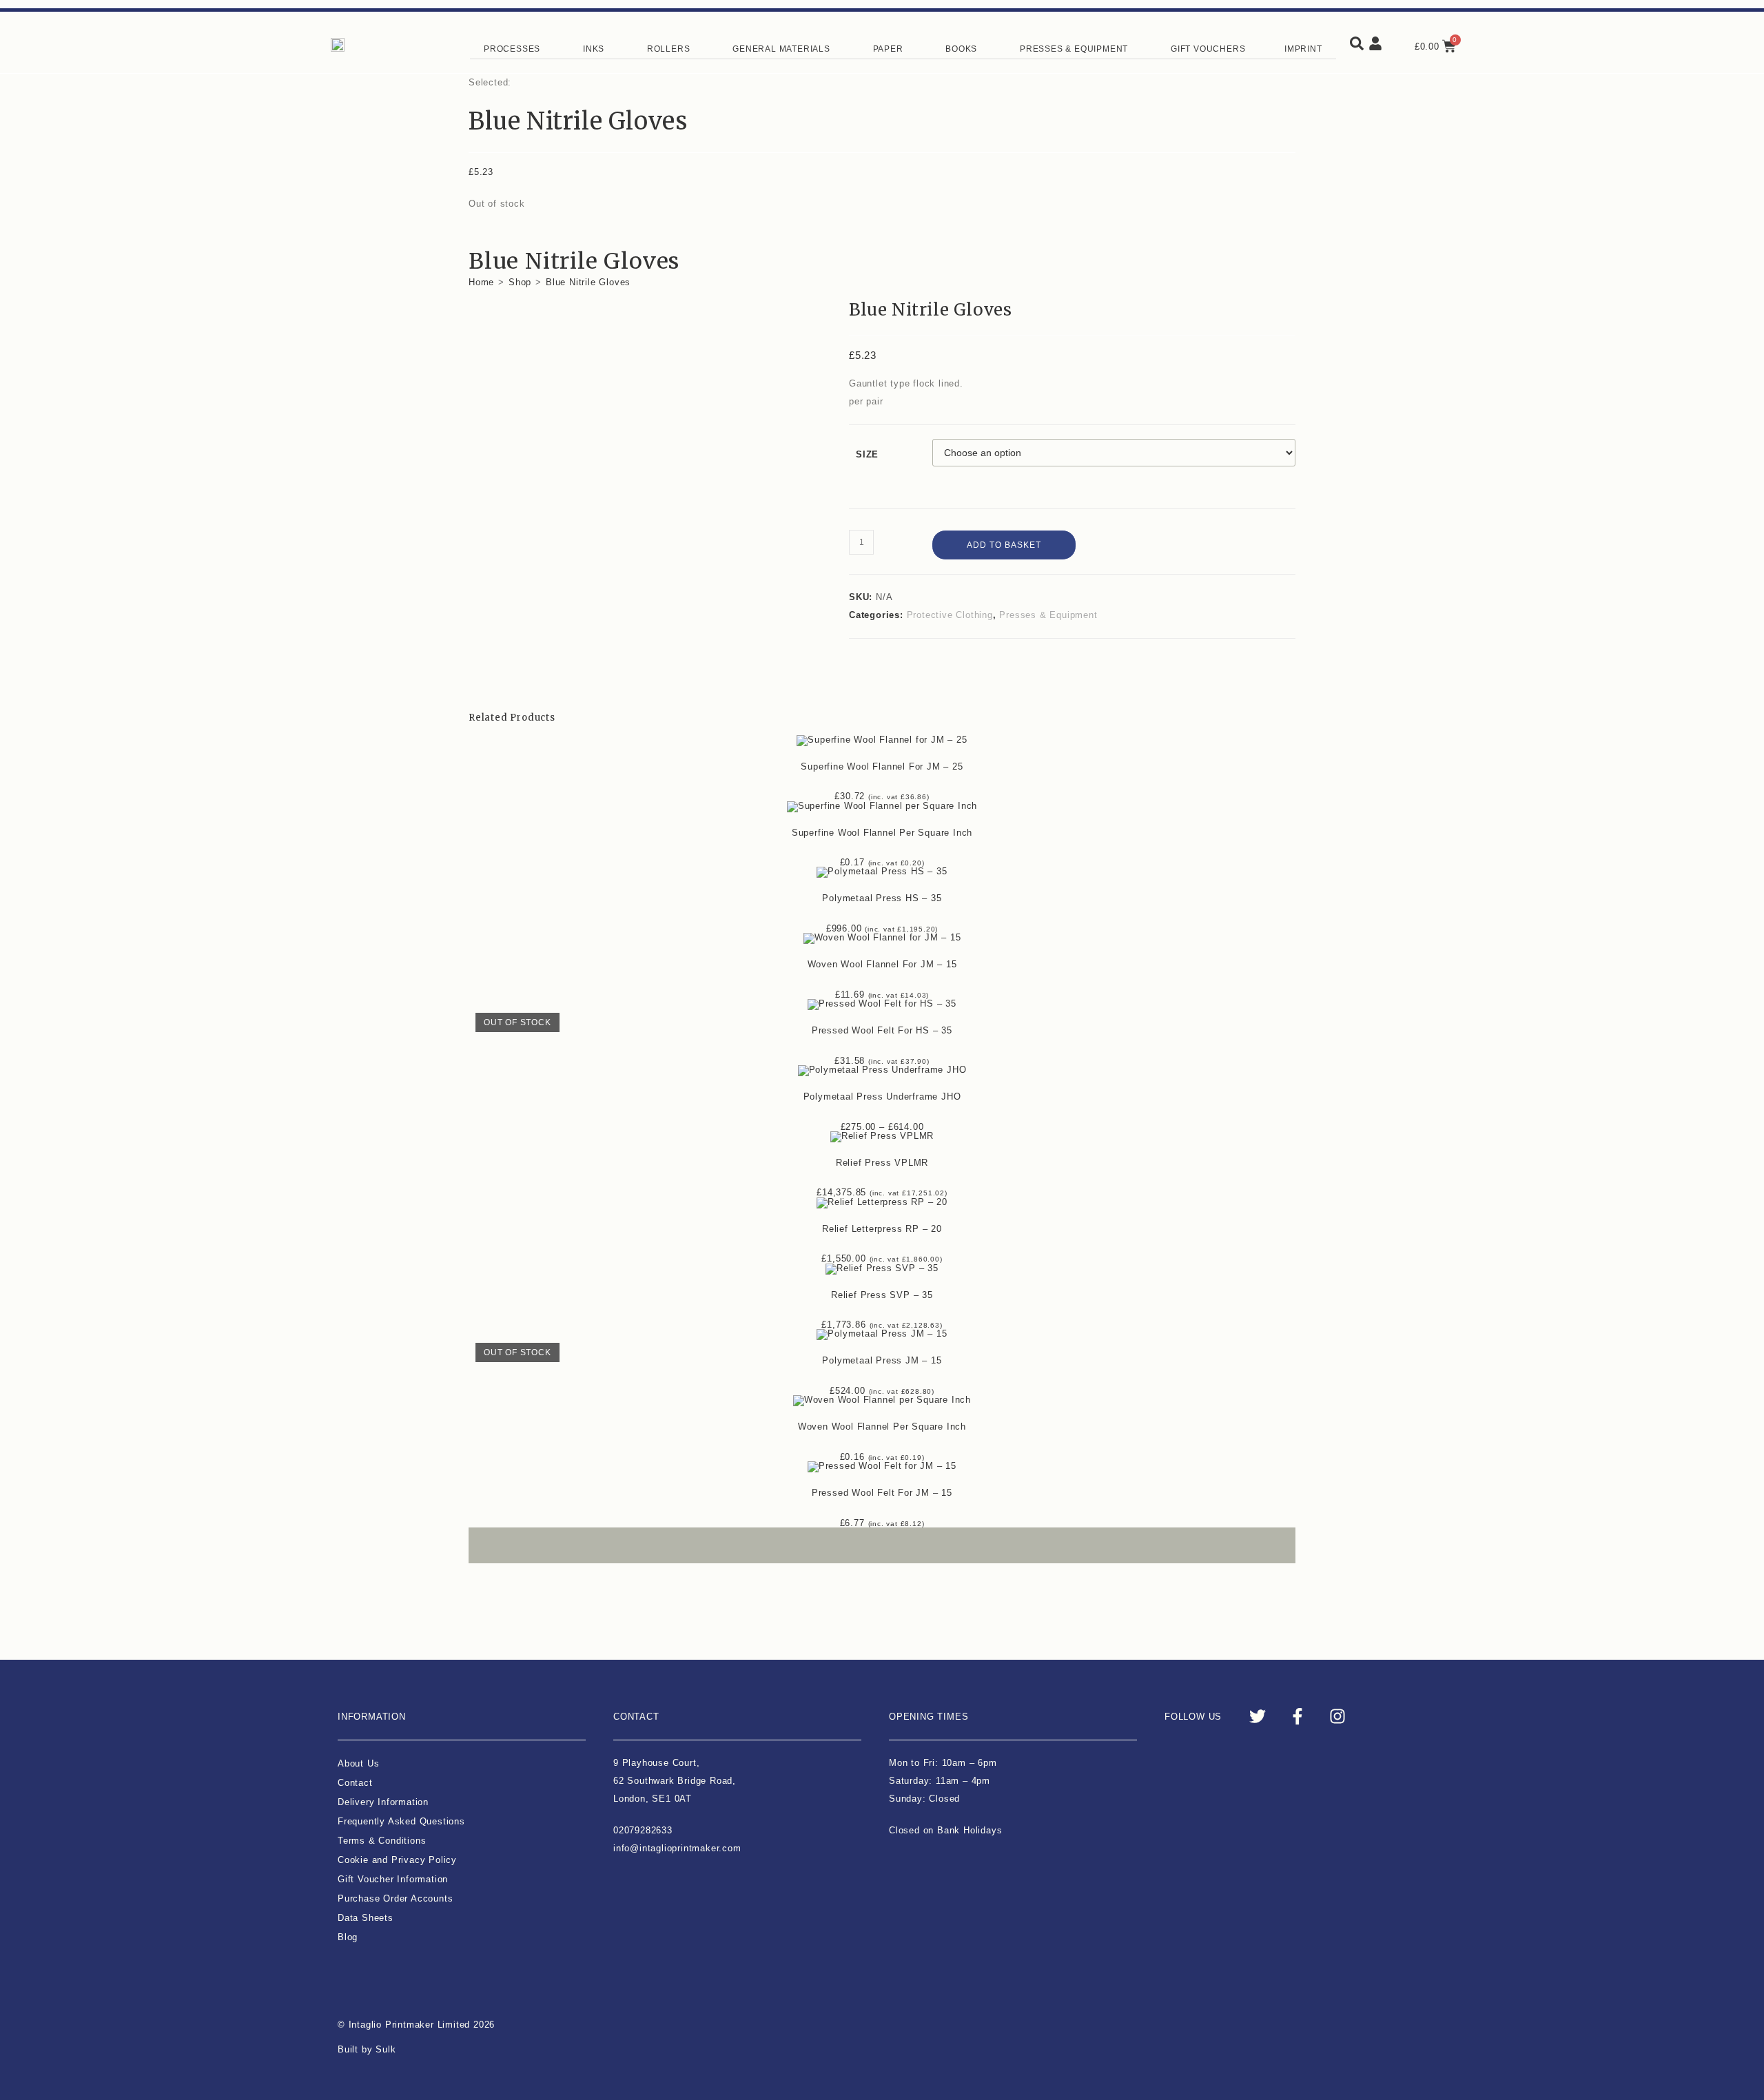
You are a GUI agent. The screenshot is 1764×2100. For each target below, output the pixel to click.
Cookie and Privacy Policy (397, 1860)
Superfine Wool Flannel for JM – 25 (882, 766)
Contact (355, 1783)
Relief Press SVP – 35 (882, 1295)
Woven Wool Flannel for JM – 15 (882, 964)
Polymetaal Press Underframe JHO (882, 1097)
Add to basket (1004, 545)
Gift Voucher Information (393, 1879)
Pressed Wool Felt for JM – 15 (882, 1493)
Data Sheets (366, 1918)
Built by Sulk (367, 2049)
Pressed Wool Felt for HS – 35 (882, 1030)
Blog (348, 1937)
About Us (358, 1763)
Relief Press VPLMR (882, 1163)
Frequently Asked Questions (401, 1821)
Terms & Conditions (382, 1841)
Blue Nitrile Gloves (588, 282)
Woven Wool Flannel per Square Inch (882, 1427)
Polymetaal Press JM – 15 (882, 1360)
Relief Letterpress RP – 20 (882, 1229)
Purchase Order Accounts (395, 1898)
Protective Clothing (950, 615)
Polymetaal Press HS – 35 (882, 898)
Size (867, 454)
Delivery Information (383, 1802)
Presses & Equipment (1048, 615)
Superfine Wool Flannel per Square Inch (882, 833)
